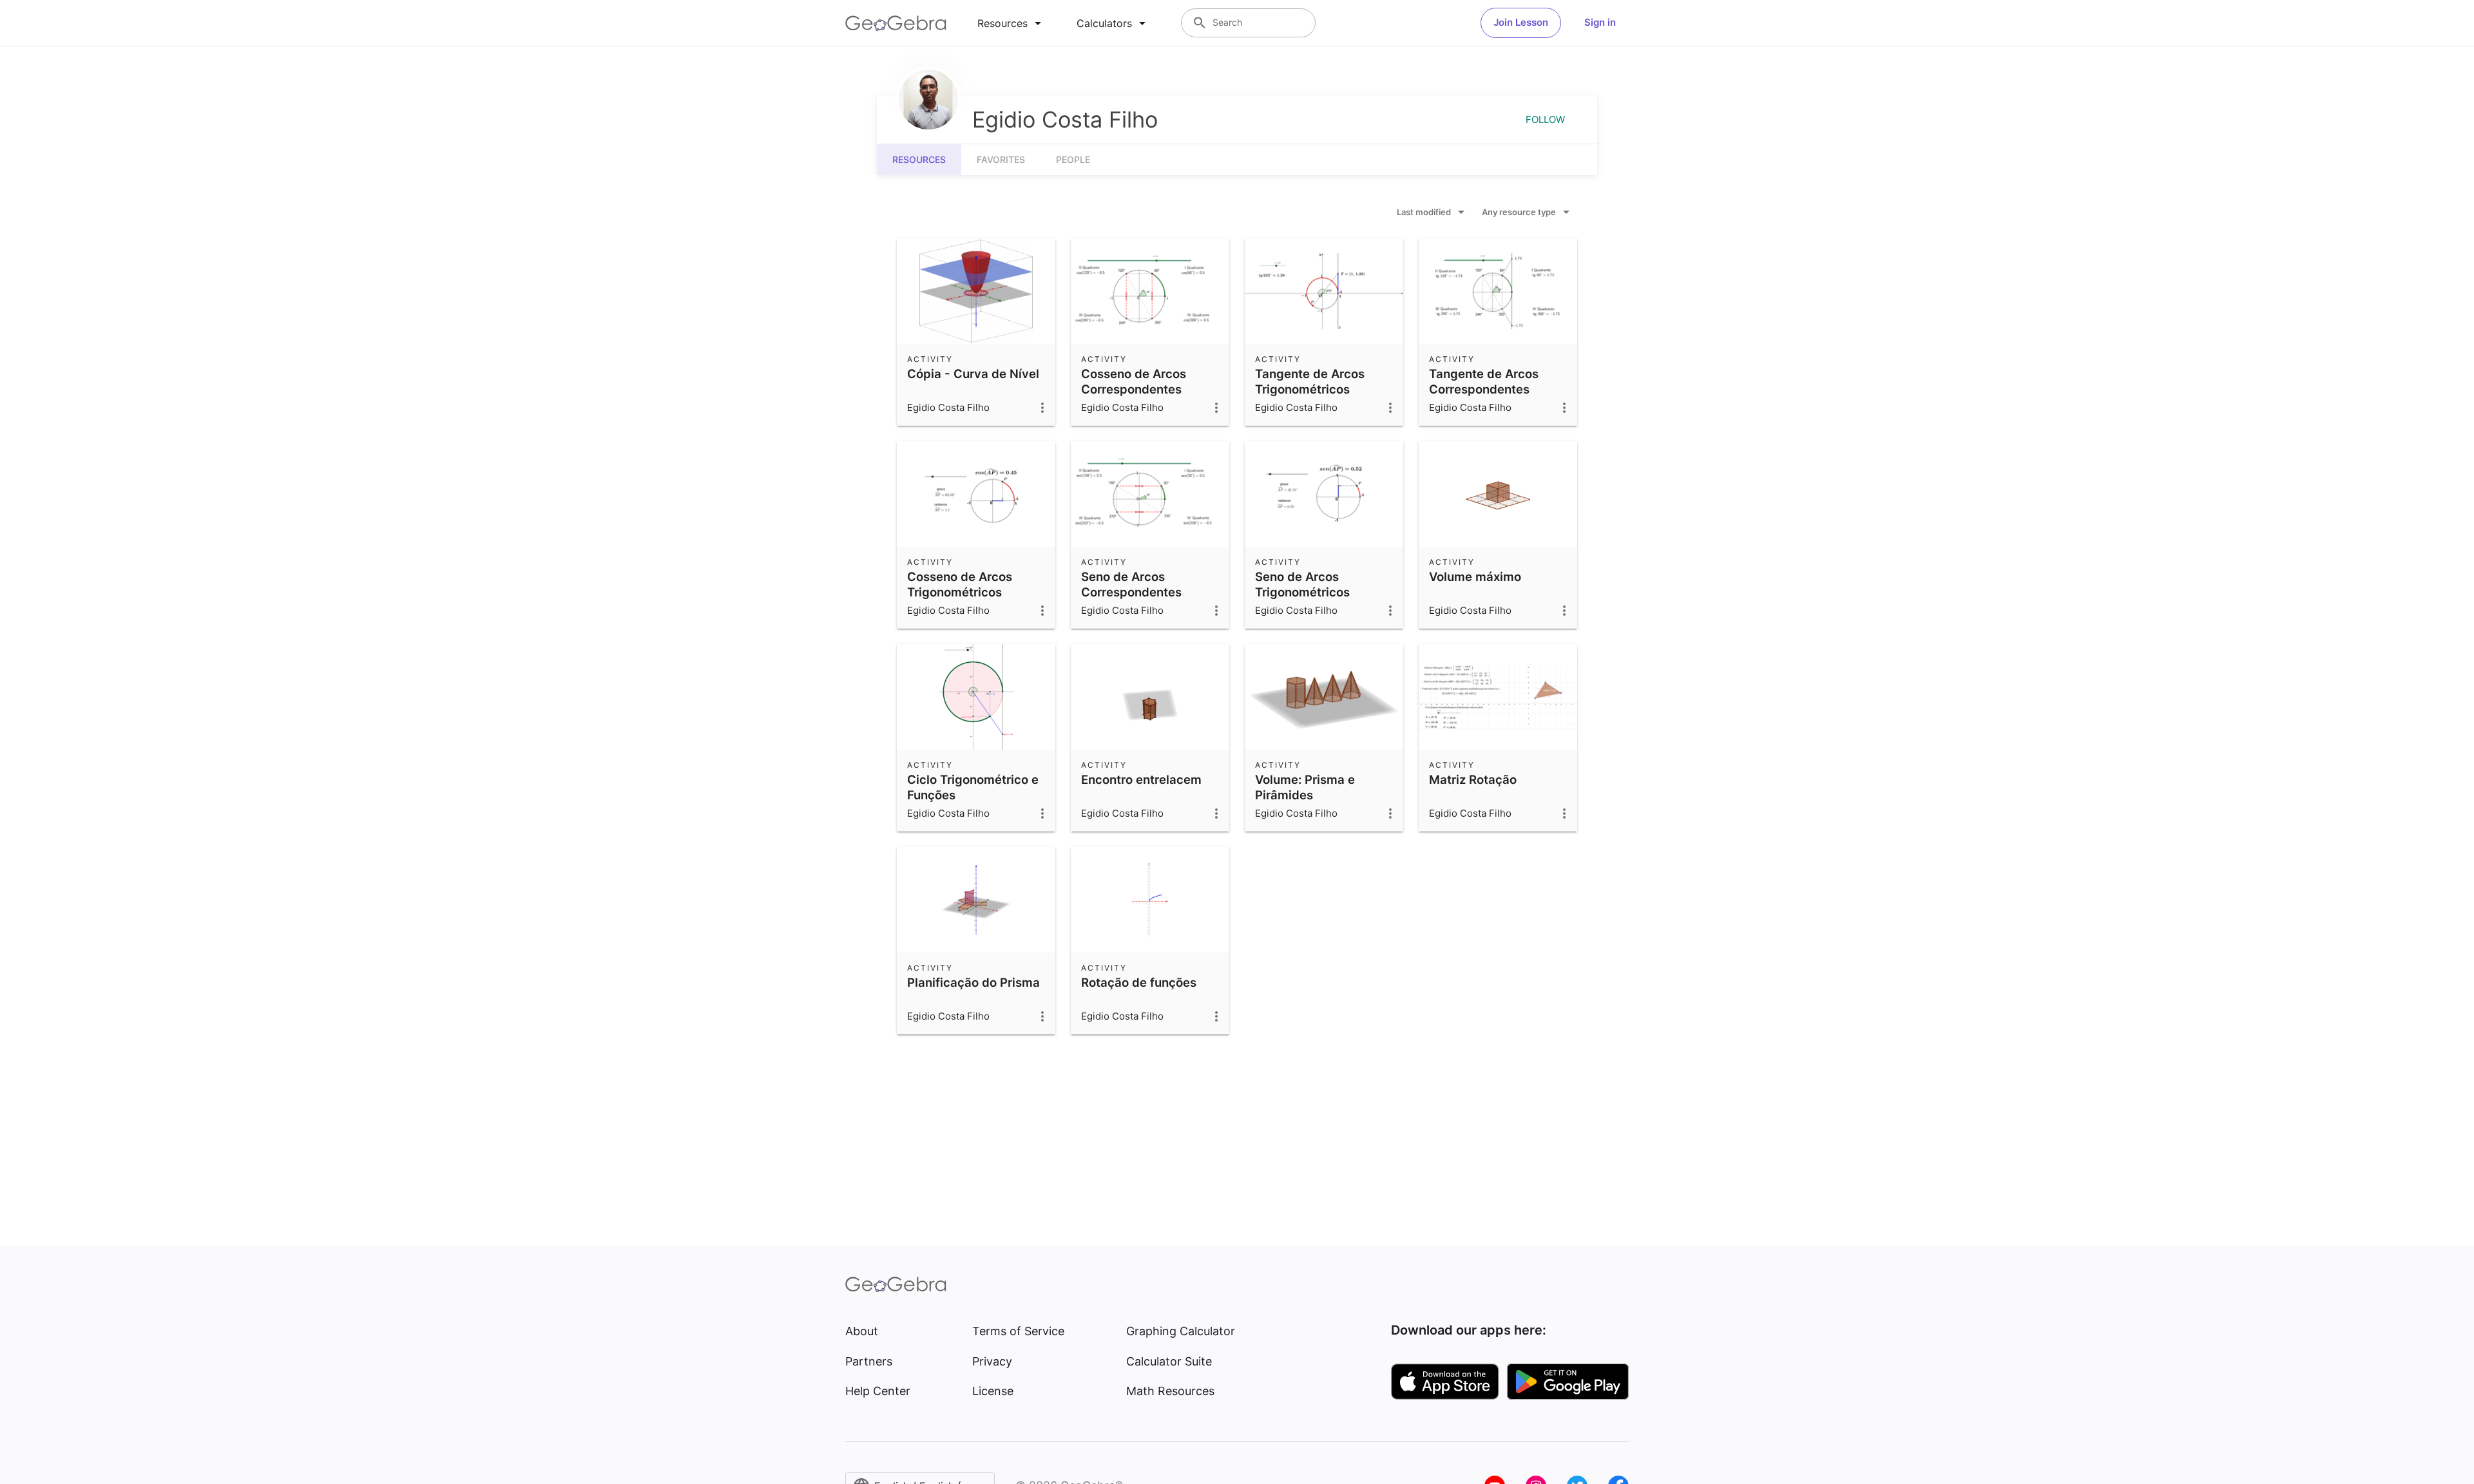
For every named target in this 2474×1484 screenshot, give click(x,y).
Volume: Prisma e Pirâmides (1305, 787)
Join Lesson (1521, 22)
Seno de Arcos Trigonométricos (1302, 584)
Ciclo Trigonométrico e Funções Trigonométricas (973, 795)
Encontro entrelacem (1141, 779)
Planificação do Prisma (973, 982)
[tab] (1012, 23)
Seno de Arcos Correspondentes (1131, 584)
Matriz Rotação (1473, 779)
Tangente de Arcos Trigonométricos (1310, 381)
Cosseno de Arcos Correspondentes (1134, 381)
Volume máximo (1475, 576)
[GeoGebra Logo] (896, 23)
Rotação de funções (1139, 982)
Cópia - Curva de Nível (973, 374)
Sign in (1600, 22)
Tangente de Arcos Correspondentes (1484, 381)
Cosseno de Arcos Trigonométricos (960, 584)
